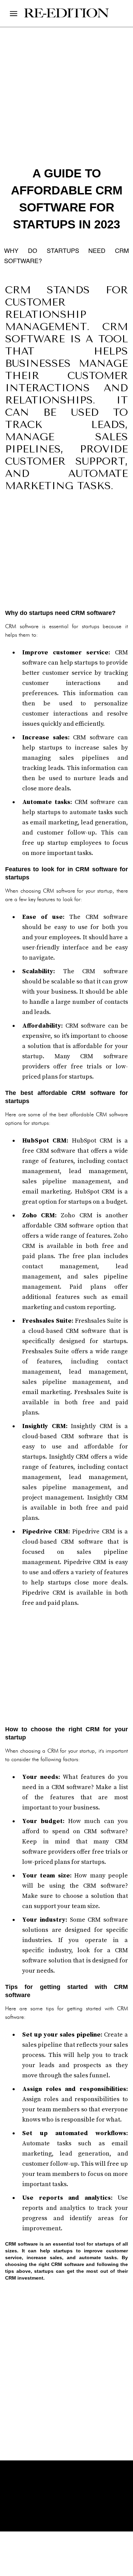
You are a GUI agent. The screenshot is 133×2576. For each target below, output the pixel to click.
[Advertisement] (66, 552)
